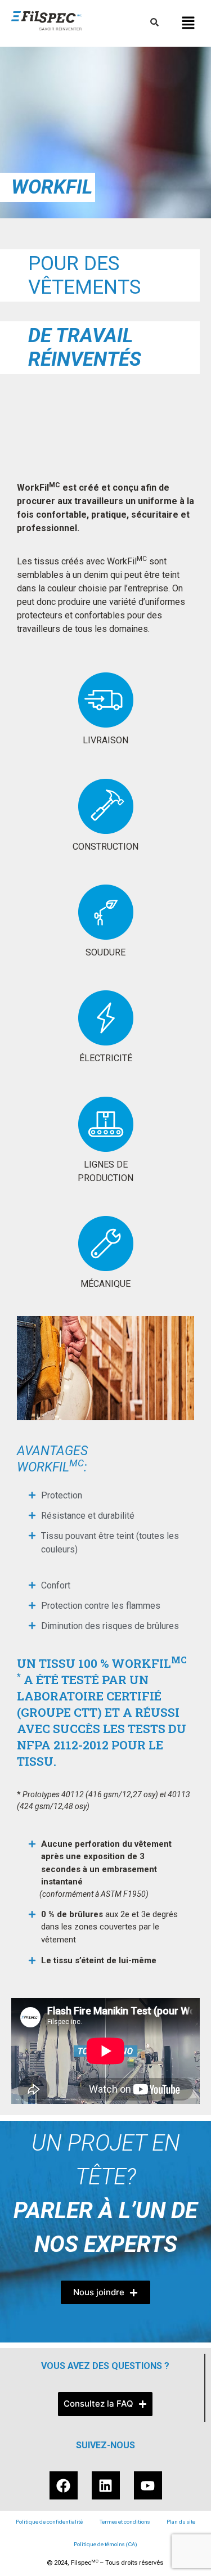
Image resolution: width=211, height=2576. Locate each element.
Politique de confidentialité (49, 2522)
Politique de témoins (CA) (105, 2544)
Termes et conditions (125, 2522)
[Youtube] (148, 2485)
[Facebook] (64, 2485)
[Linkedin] (106, 2485)
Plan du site (181, 2522)
